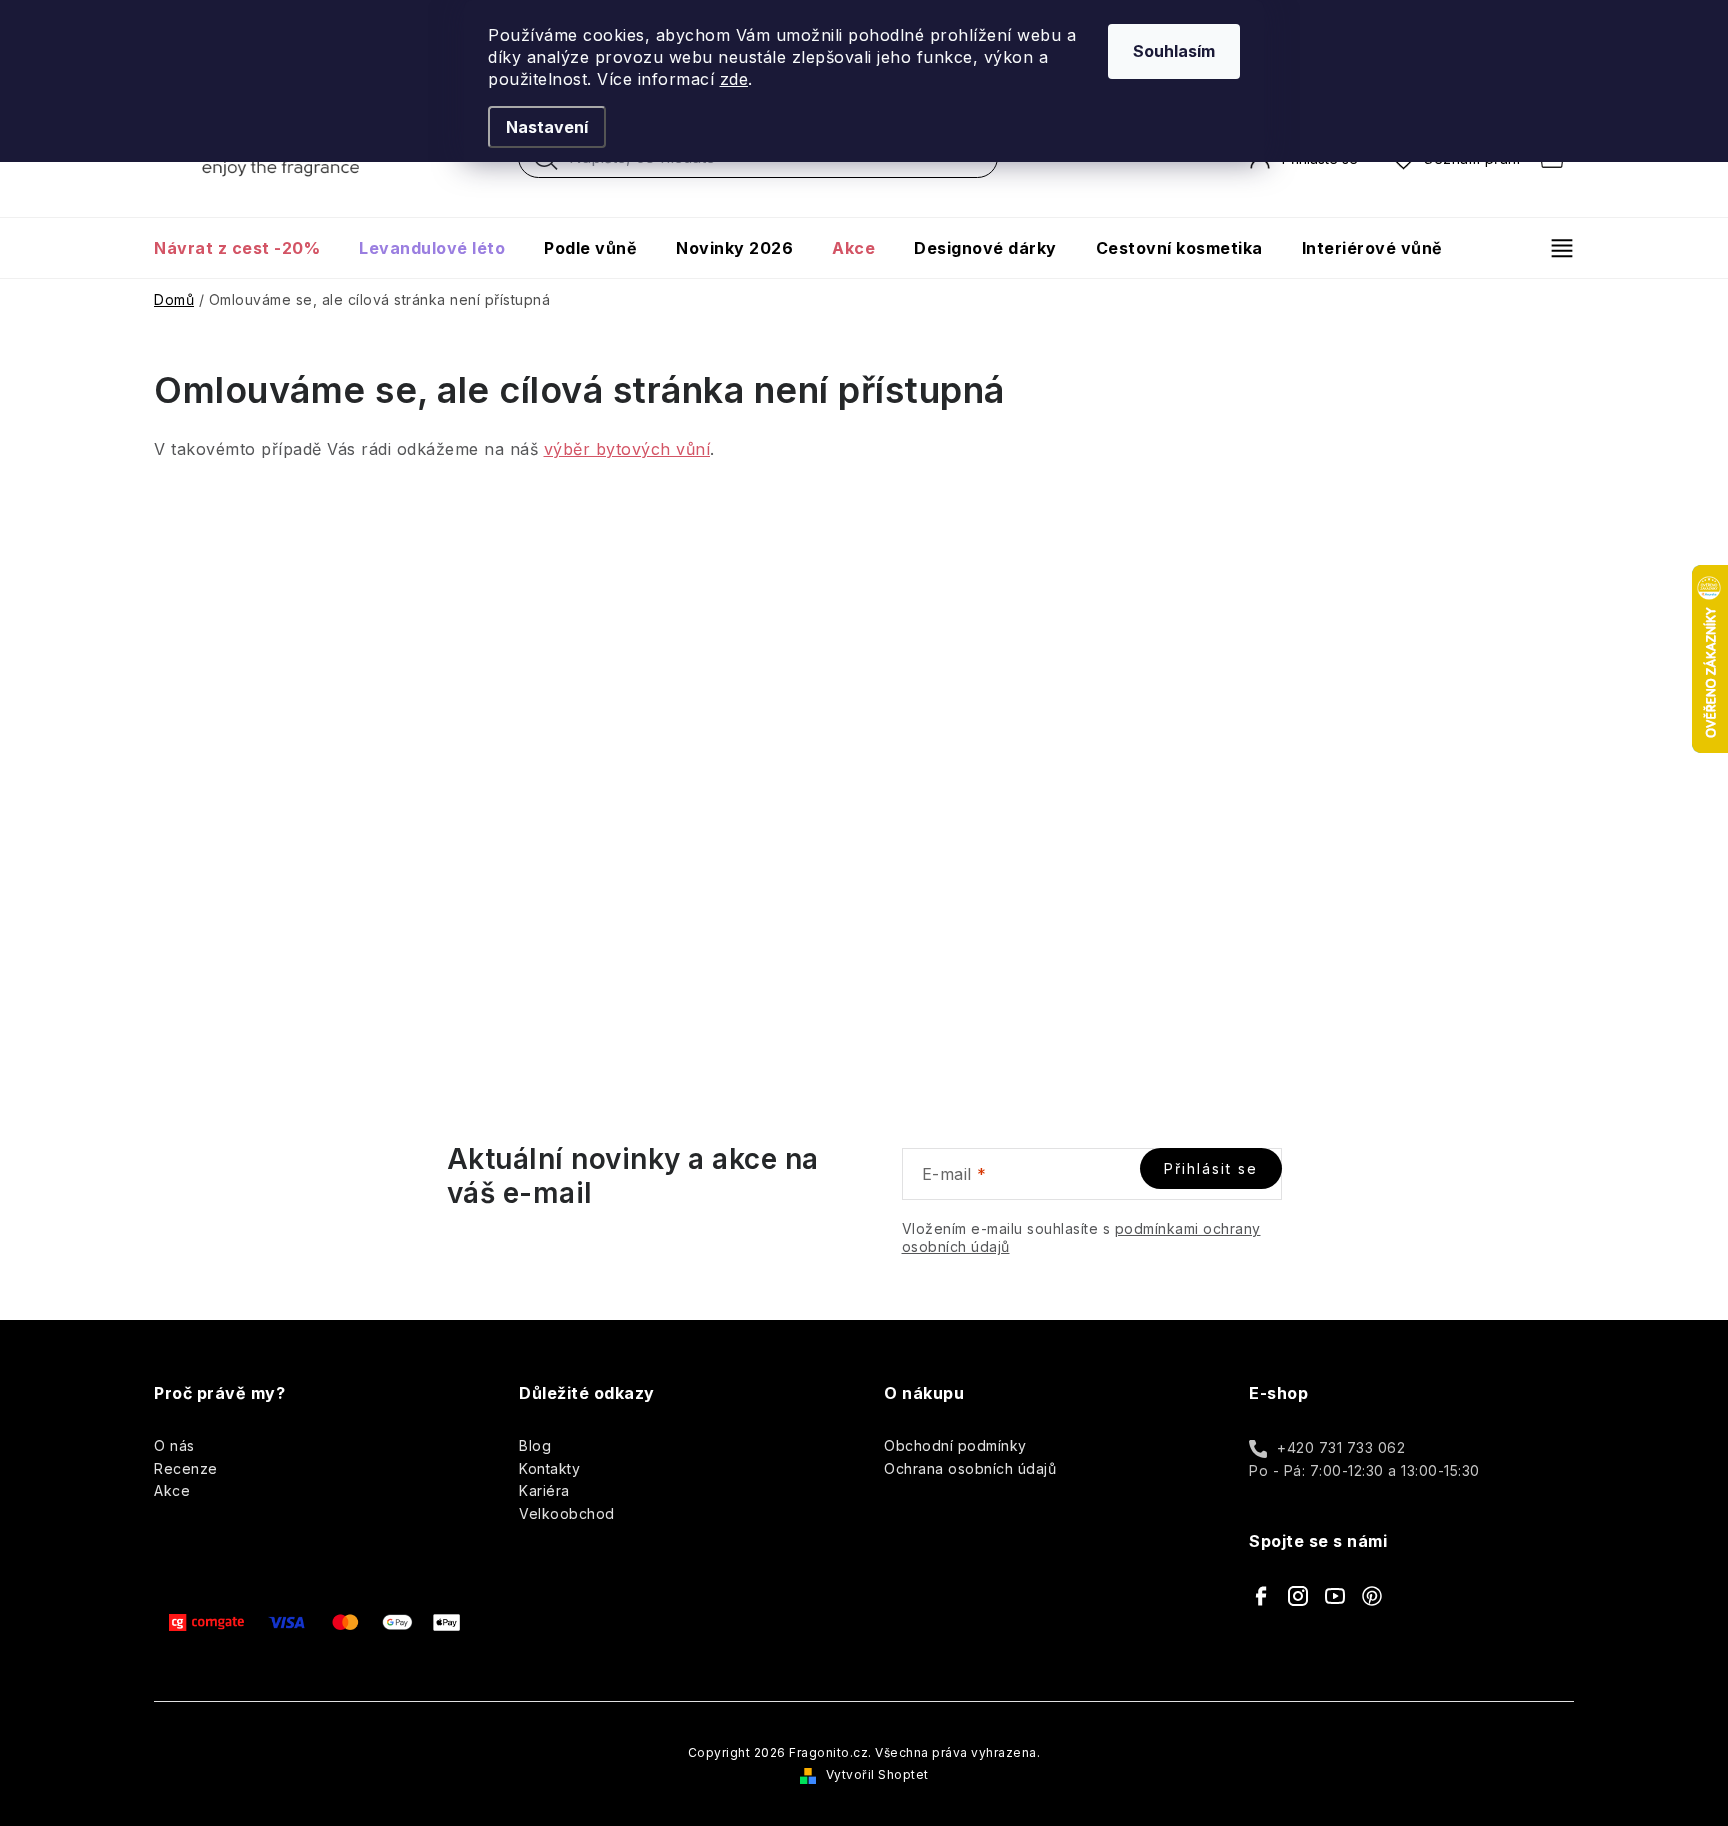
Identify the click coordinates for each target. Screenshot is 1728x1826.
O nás (174, 1445)
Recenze (186, 1468)
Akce (172, 1490)
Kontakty (549, 1468)
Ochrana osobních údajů (970, 1468)
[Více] (1553, 248)
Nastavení (547, 127)
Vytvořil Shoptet (877, 1774)
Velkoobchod (567, 1513)
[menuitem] (246, 248)
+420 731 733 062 (1341, 1447)
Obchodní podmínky (955, 1445)
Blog (535, 1445)
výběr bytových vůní (627, 449)
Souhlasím (1174, 51)
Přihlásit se (1211, 1168)
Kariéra (544, 1490)
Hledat (546, 163)
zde (734, 79)
